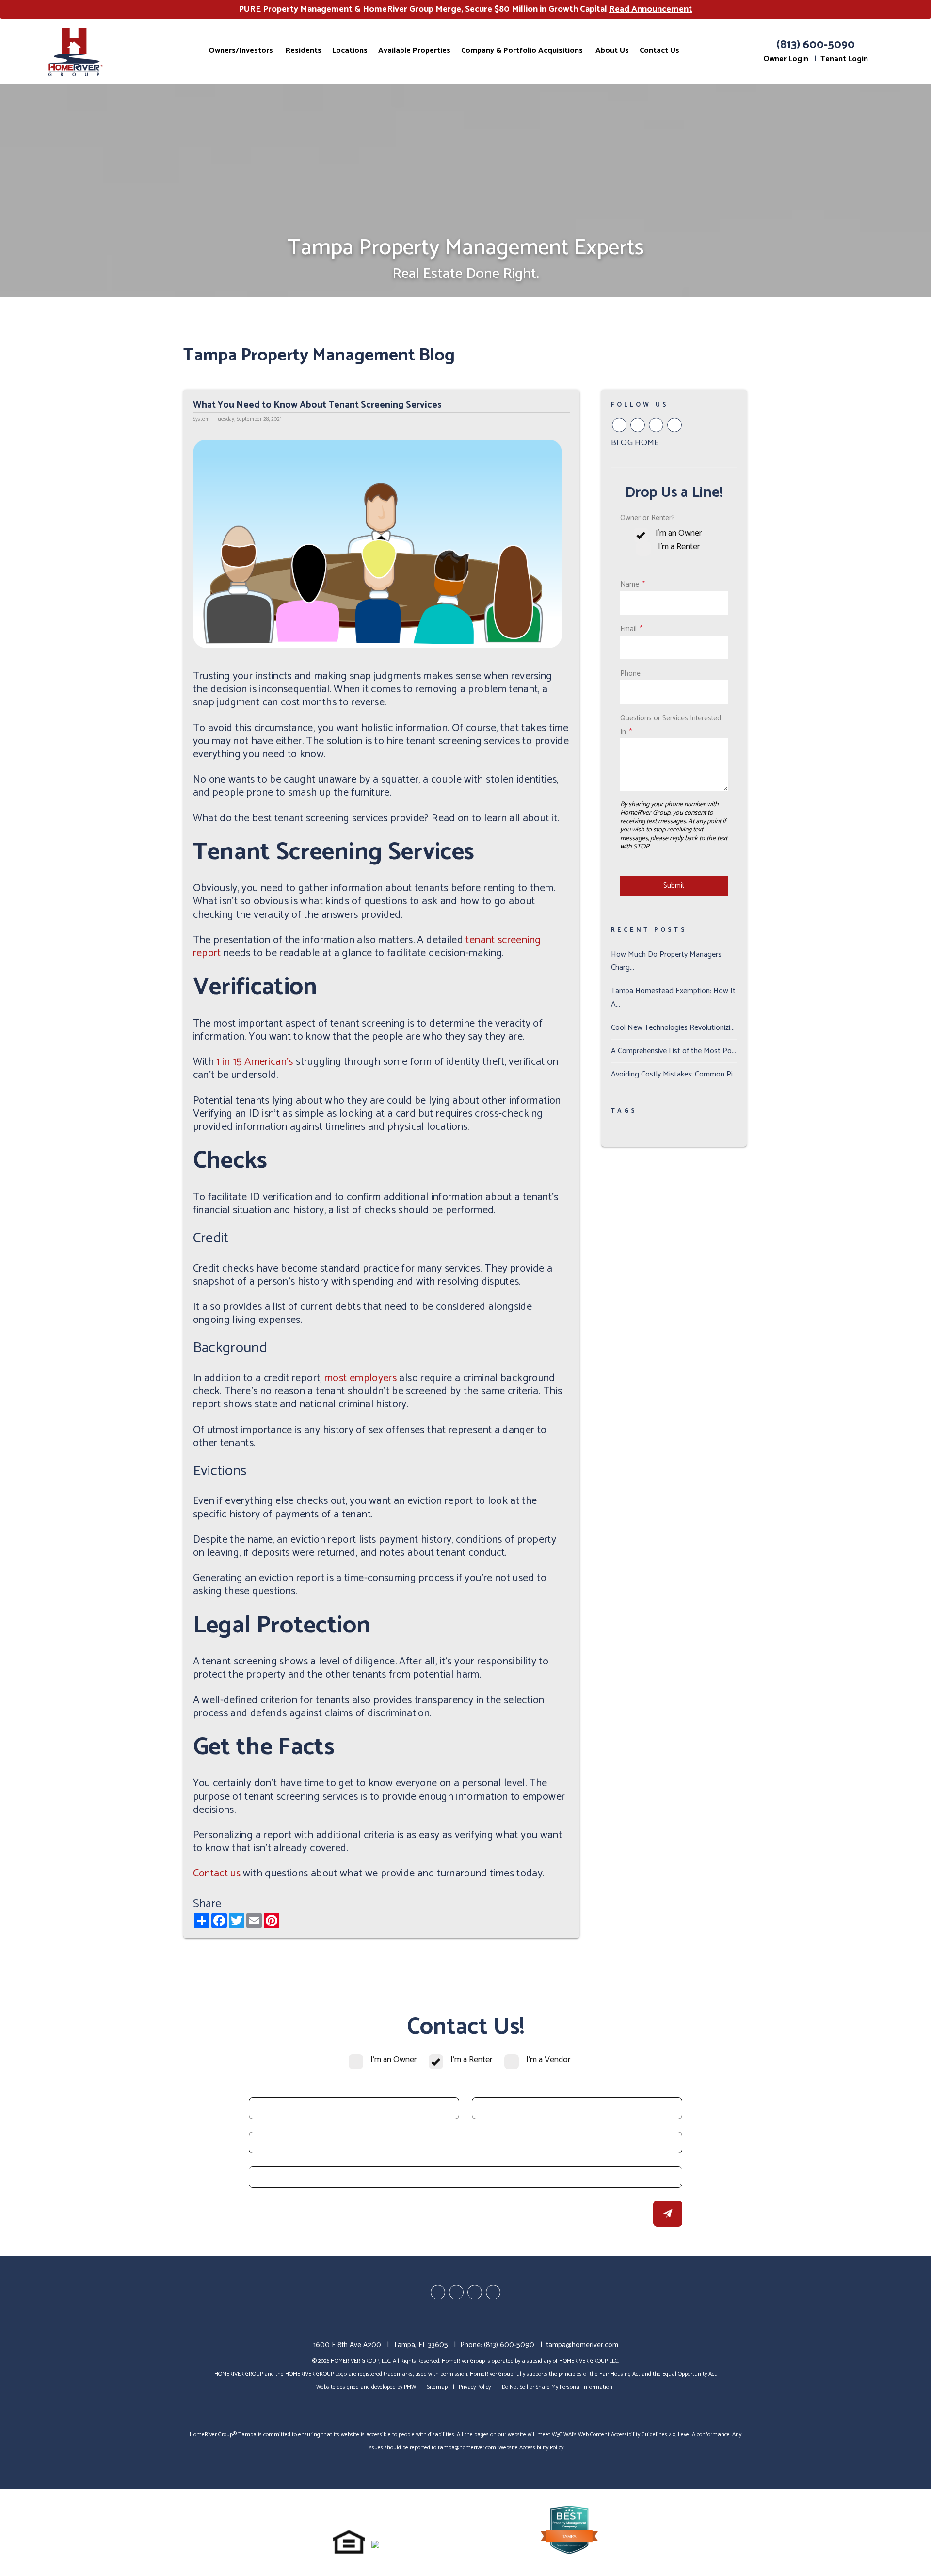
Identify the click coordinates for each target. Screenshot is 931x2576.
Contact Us (659, 50)
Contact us (217, 1874)
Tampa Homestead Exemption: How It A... (673, 997)
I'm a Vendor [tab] (548, 2060)
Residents (304, 50)
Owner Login (786, 59)
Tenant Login (844, 59)
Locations (350, 50)
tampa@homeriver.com (582, 2345)
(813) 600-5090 (816, 45)
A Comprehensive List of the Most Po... (674, 1051)
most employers (361, 1378)
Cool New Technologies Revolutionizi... (673, 1028)
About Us (612, 50)
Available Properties (414, 50)
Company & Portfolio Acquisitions (522, 50)
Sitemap (437, 2387)
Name (630, 584)
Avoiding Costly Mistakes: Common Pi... (674, 1074)
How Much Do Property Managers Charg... (666, 961)
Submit (674, 886)
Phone (630, 674)
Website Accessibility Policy (531, 2448)
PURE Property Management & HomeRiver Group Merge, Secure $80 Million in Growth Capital (465, 9)
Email (628, 629)
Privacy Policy (475, 2387)
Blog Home (635, 443)
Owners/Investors (241, 50)
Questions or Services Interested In (671, 725)
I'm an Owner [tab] (679, 533)
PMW (410, 2387)
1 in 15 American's (255, 1062)
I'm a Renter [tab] (679, 547)
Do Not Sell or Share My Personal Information (557, 2387)
